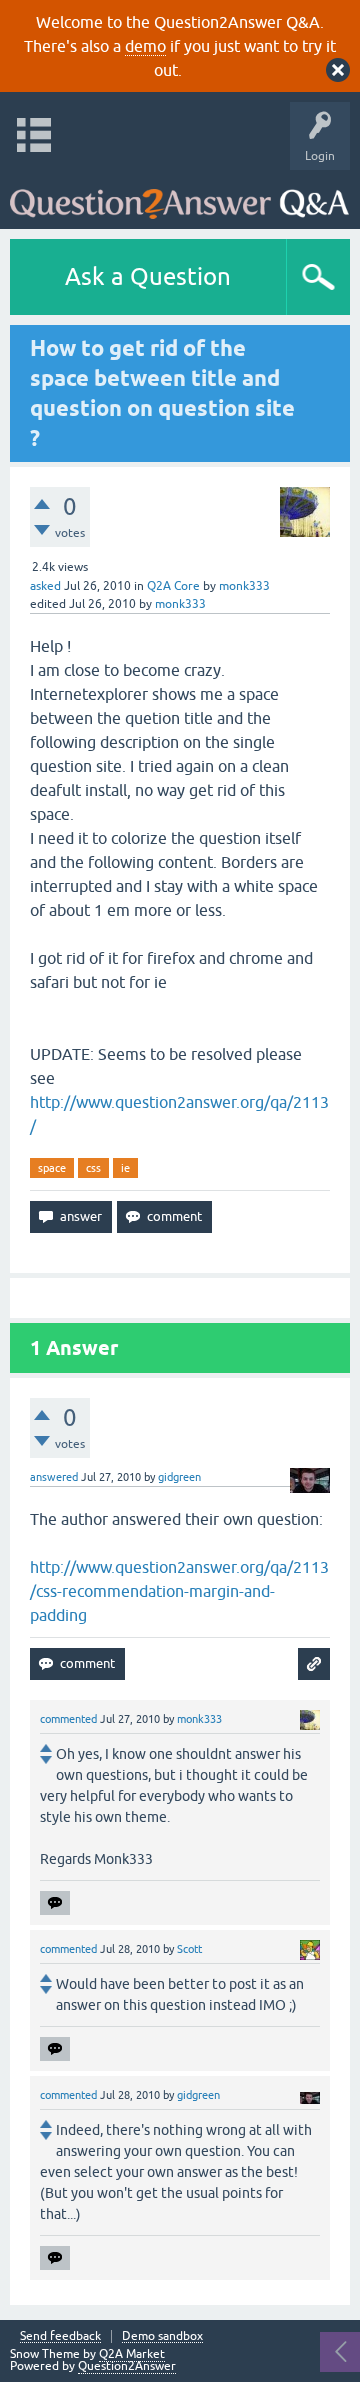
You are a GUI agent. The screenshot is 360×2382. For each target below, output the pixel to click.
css (93, 1168)
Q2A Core (173, 586)
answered (54, 1477)
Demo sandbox (162, 2336)
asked (45, 586)
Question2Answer (127, 2366)
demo (145, 46)
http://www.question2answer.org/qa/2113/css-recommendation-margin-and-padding (179, 1591)
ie (125, 1168)
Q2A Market (132, 2354)
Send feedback (60, 2336)
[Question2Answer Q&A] (179, 194)
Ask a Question (148, 276)
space (52, 1168)
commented (68, 1719)
